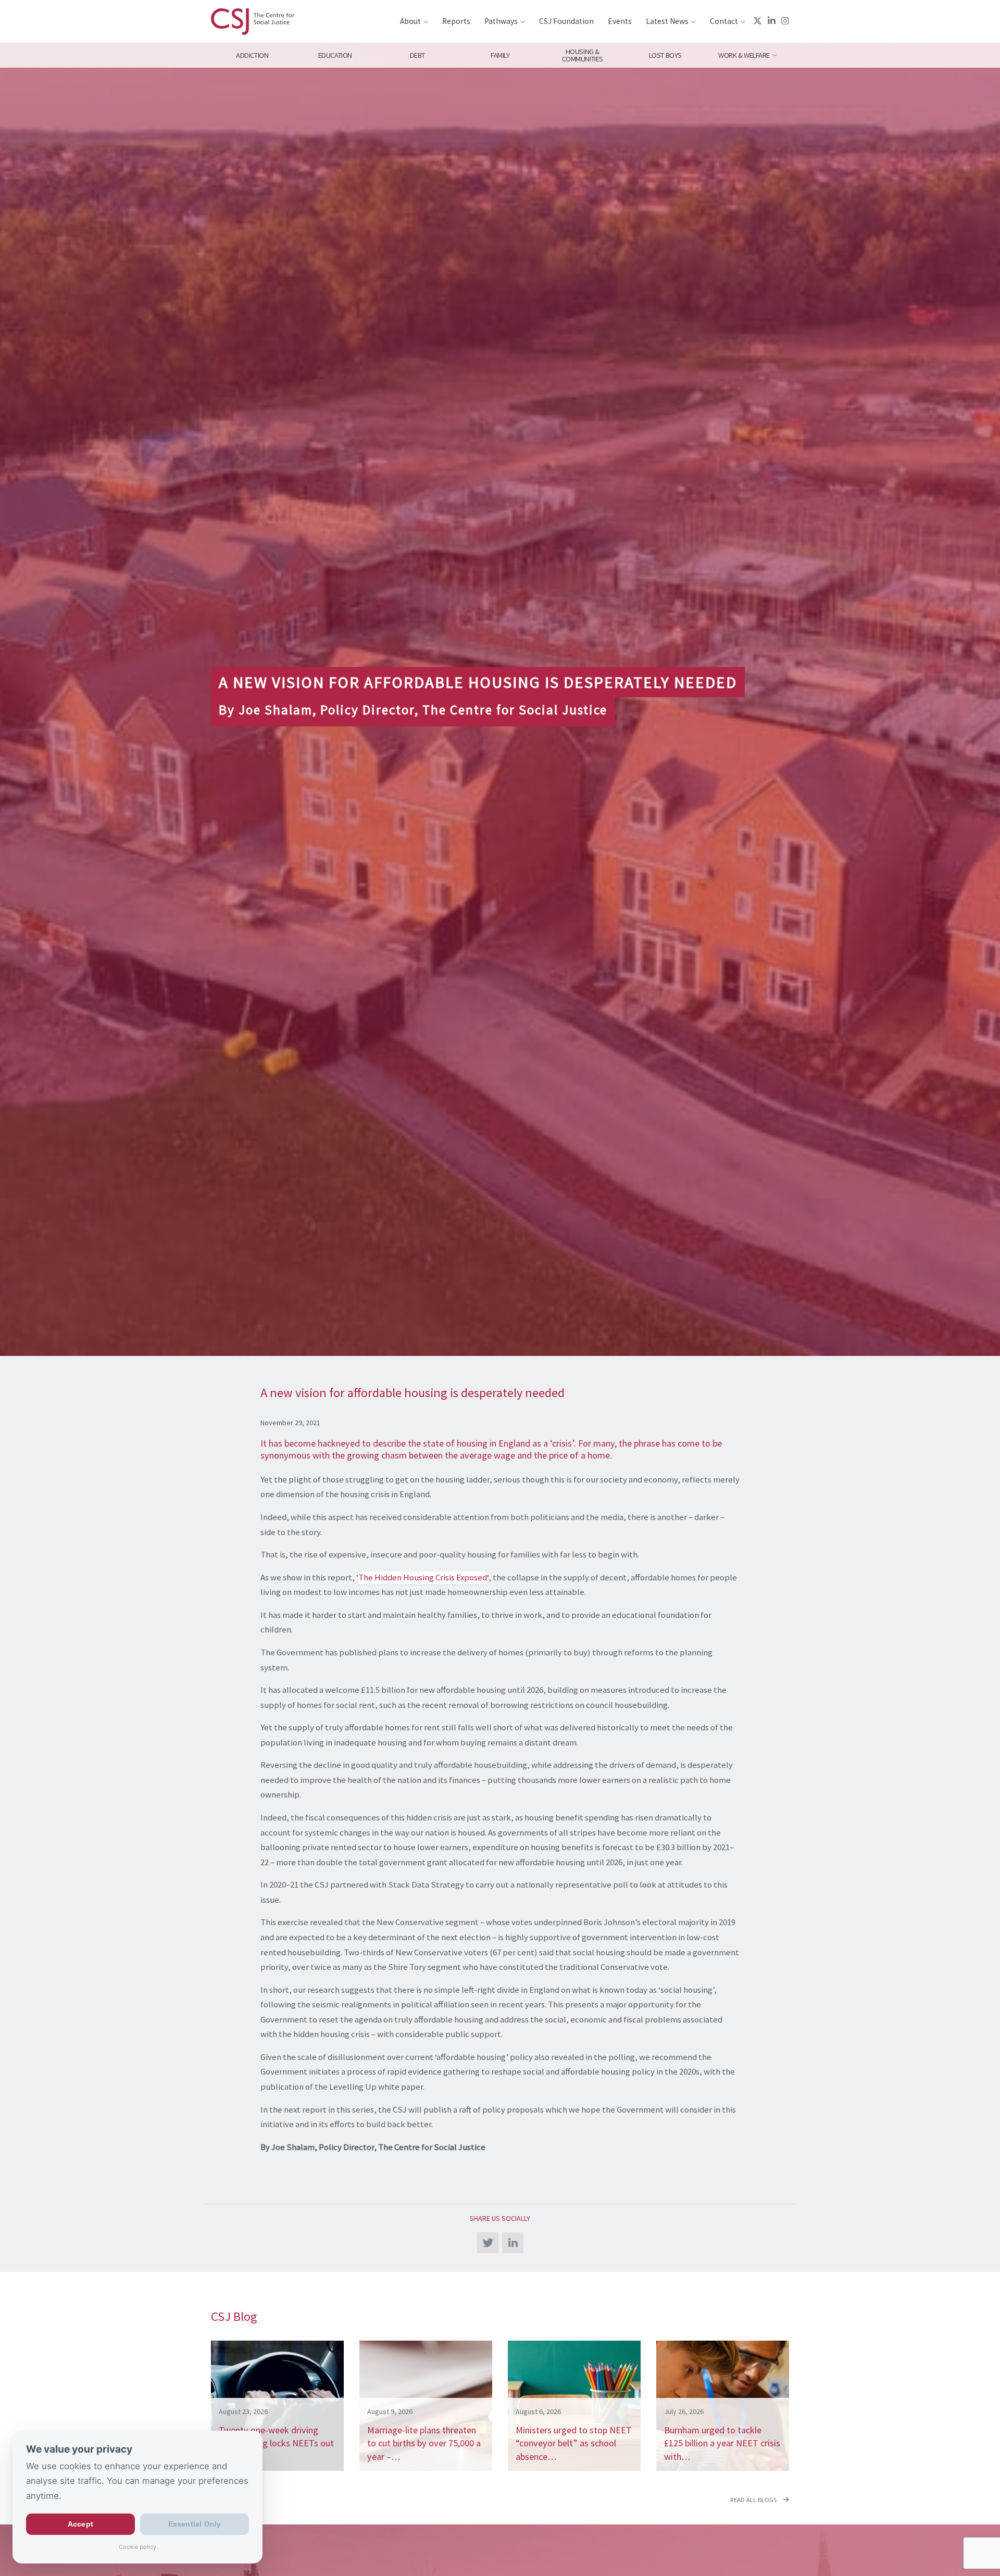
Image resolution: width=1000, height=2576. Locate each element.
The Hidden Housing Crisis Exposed (423, 1577)
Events (620, 21)
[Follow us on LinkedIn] (772, 21)
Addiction (252, 55)
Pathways (501, 21)
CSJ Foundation (566, 21)
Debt (417, 55)
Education (335, 55)
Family (500, 55)
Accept (80, 2524)
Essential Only (195, 2524)
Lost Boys (665, 55)
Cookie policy (137, 2547)
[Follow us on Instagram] (785, 21)
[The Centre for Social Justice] (253, 21)
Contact (724, 21)
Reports (456, 21)
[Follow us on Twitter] (758, 21)
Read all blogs (754, 2500)
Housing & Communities (583, 55)
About (410, 21)
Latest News (667, 21)
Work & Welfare (744, 55)
